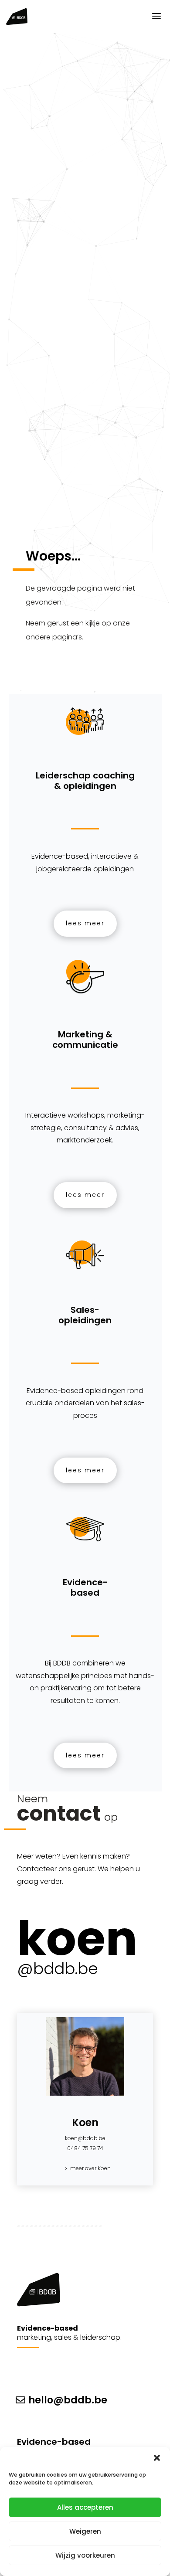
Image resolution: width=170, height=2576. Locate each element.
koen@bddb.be (85, 2138)
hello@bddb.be (68, 2400)
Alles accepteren (85, 2507)
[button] (157, 2458)
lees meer (85, 923)
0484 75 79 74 (85, 2148)
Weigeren (85, 2531)
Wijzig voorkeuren (85, 2555)
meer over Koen (90, 2168)
